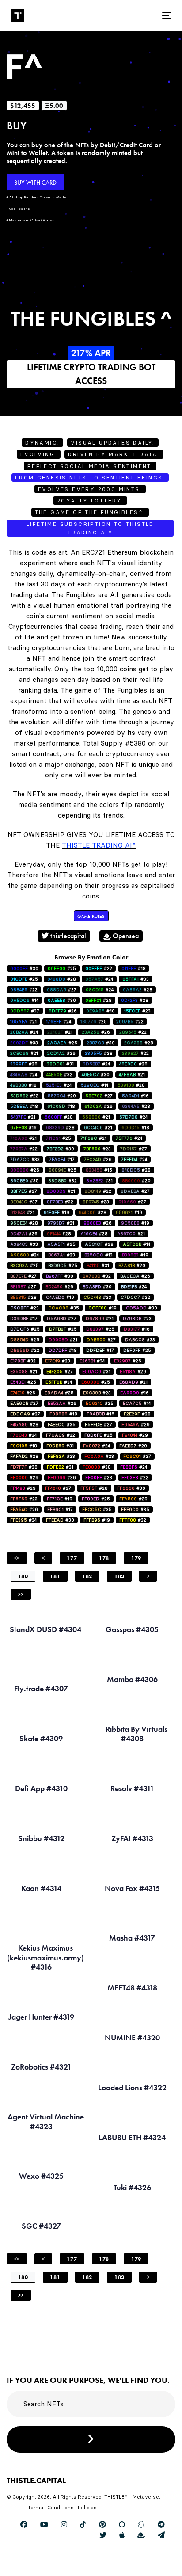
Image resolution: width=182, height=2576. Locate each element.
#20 (24, 1064)
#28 (62, 979)
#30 (24, 968)
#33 (136, 979)
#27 (62, 990)
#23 (137, 1011)
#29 (61, 1053)
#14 (24, 1000)
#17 (62, 1159)
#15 (99, 1170)
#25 (62, 968)
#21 (23, 1022)
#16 (135, 1096)
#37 (25, 1011)
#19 (57, 1212)
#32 (59, 1075)
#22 (99, 968)
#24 (99, 979)
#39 (61, 1149)
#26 (63, 1011)
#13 (99, 1255)
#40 (100, 1011)
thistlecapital (67, 936)
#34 (92, 1361)
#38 (99, 1053)
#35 (25, 1181)
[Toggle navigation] (144, 16)
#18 (134, 968)
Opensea (125, 936)
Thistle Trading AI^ (99, 845)
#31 (60, 1064)
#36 (62, 1478)
